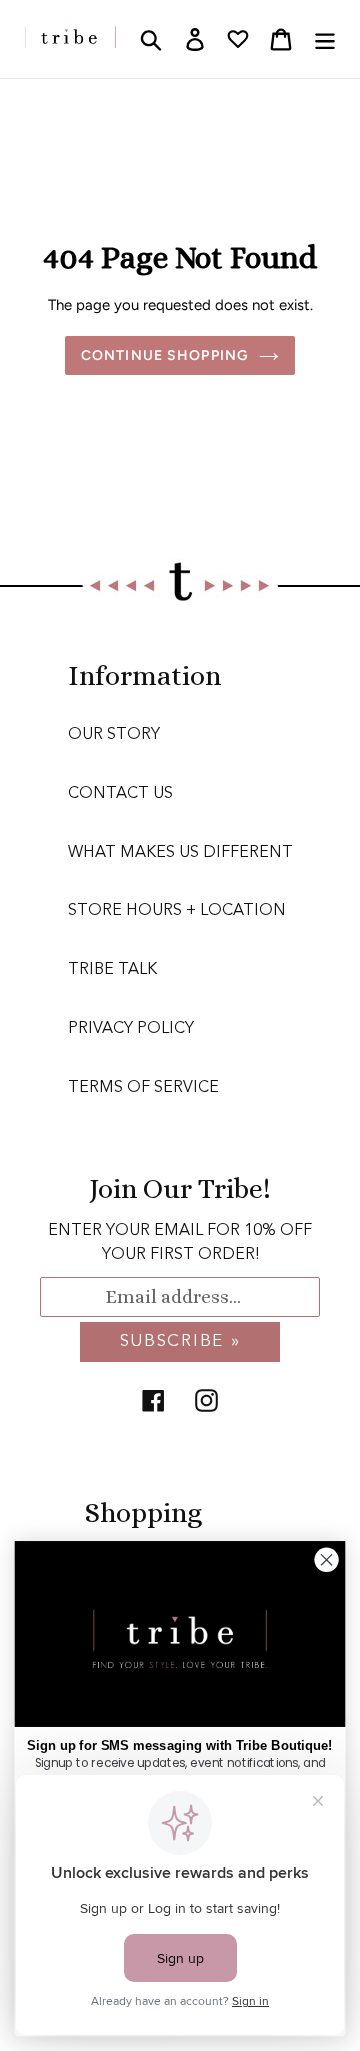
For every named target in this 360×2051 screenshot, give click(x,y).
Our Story (114, 735)
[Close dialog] (327, 1560)
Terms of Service (143, 1088)
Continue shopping (165, 355)
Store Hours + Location (177, 911)
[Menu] (325, 39)
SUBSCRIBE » (180, 1341)
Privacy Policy (131, 1029)
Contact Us (120, 794)
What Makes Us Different (180, 853)
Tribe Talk (112, 970)
